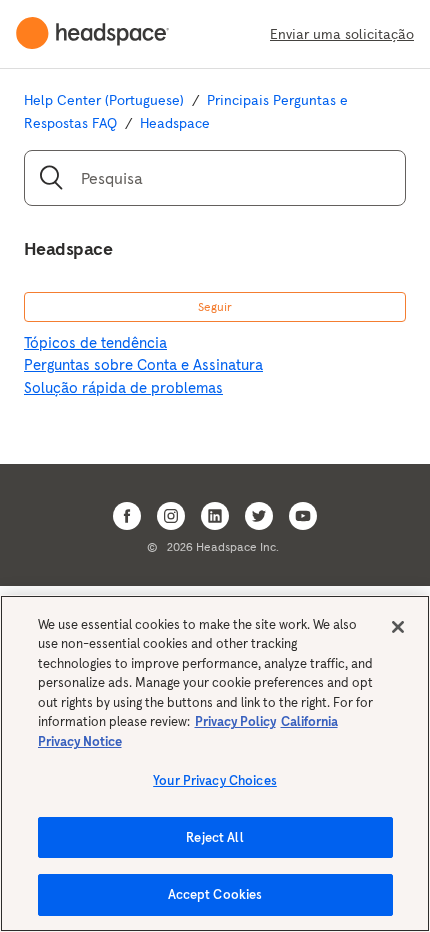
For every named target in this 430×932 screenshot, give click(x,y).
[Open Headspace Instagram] (171, 516)
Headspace (175, 123)
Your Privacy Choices (215, 780)
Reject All (214, 837)
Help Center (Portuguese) (104, 100)
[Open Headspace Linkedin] (215, 516)
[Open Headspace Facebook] (127, 516)
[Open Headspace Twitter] (259, 516)
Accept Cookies (215, 894)
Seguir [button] (215, 306)
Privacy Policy (235, 721)
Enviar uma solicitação (342, 34)
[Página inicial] (100, 34)
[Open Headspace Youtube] (303, 516)
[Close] (398, 627)
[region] (215, 763)
